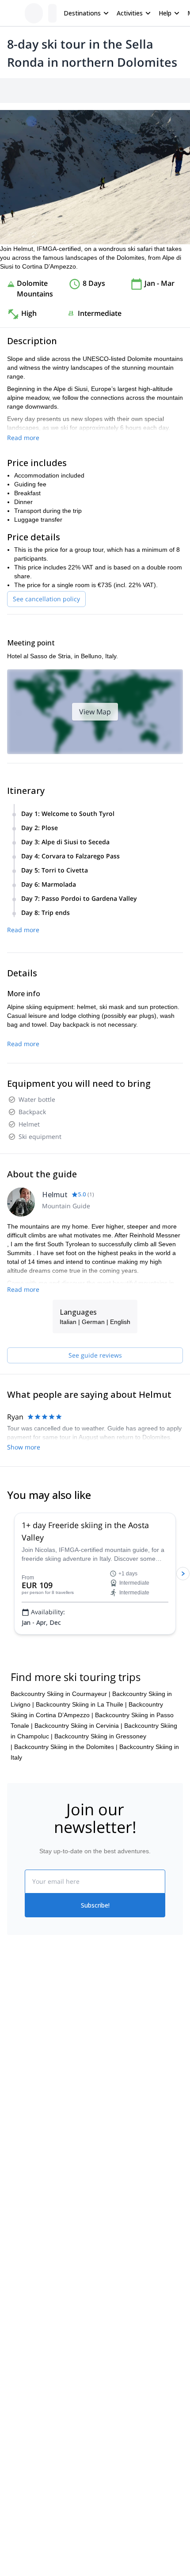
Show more (24, 1447)
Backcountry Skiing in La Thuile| (81, 1704)
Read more (23, 438)
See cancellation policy (46, 599)
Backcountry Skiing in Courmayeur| (61, 1694)
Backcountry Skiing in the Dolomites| (66, 1747)
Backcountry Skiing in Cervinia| (78, 1726)
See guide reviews (95, 1355)
